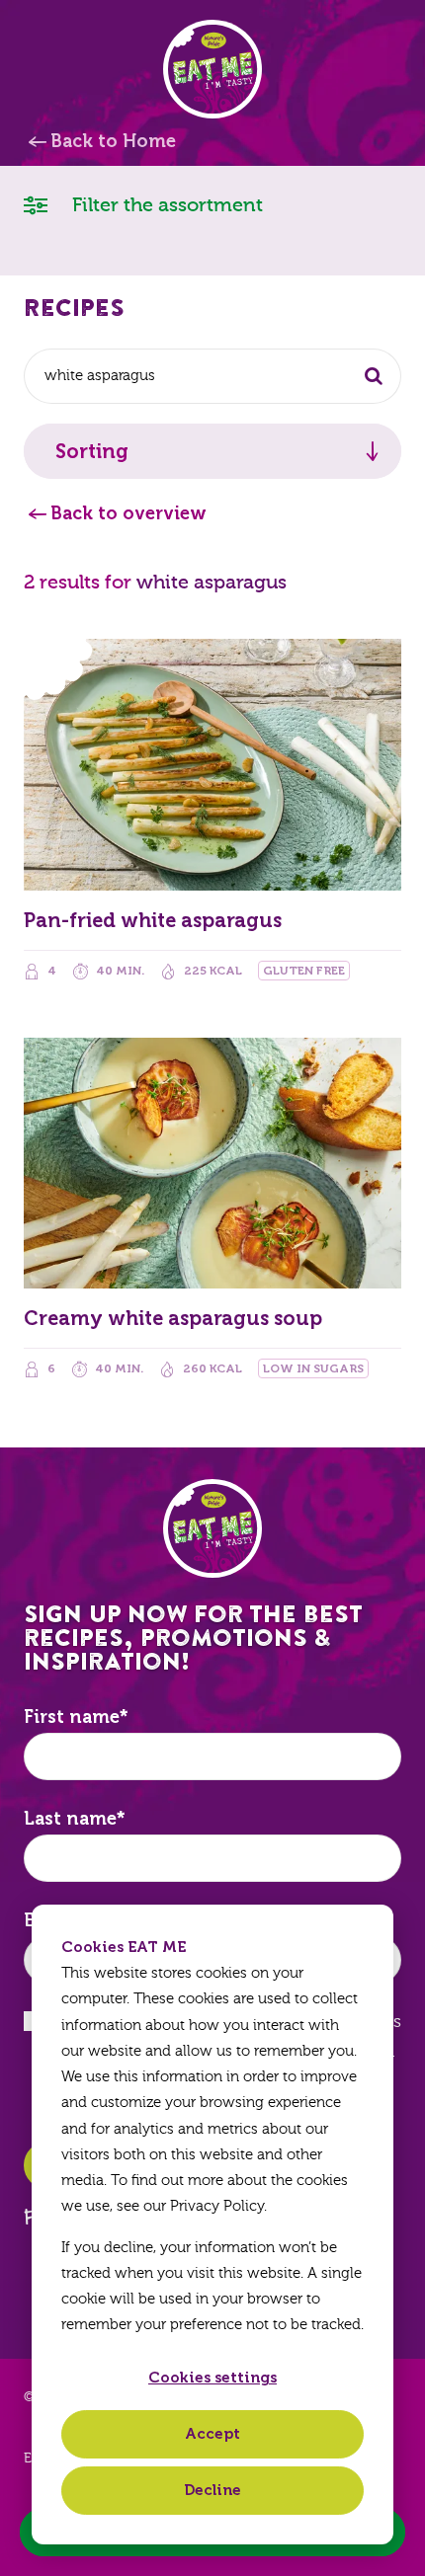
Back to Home (113, 141)
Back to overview (128, 513)
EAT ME (212, 69)
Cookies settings (212, 2378)
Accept (212, 2434)
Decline (212, 2490)
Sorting (92, 451)
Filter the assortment (165, 205)
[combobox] (212, 376)
